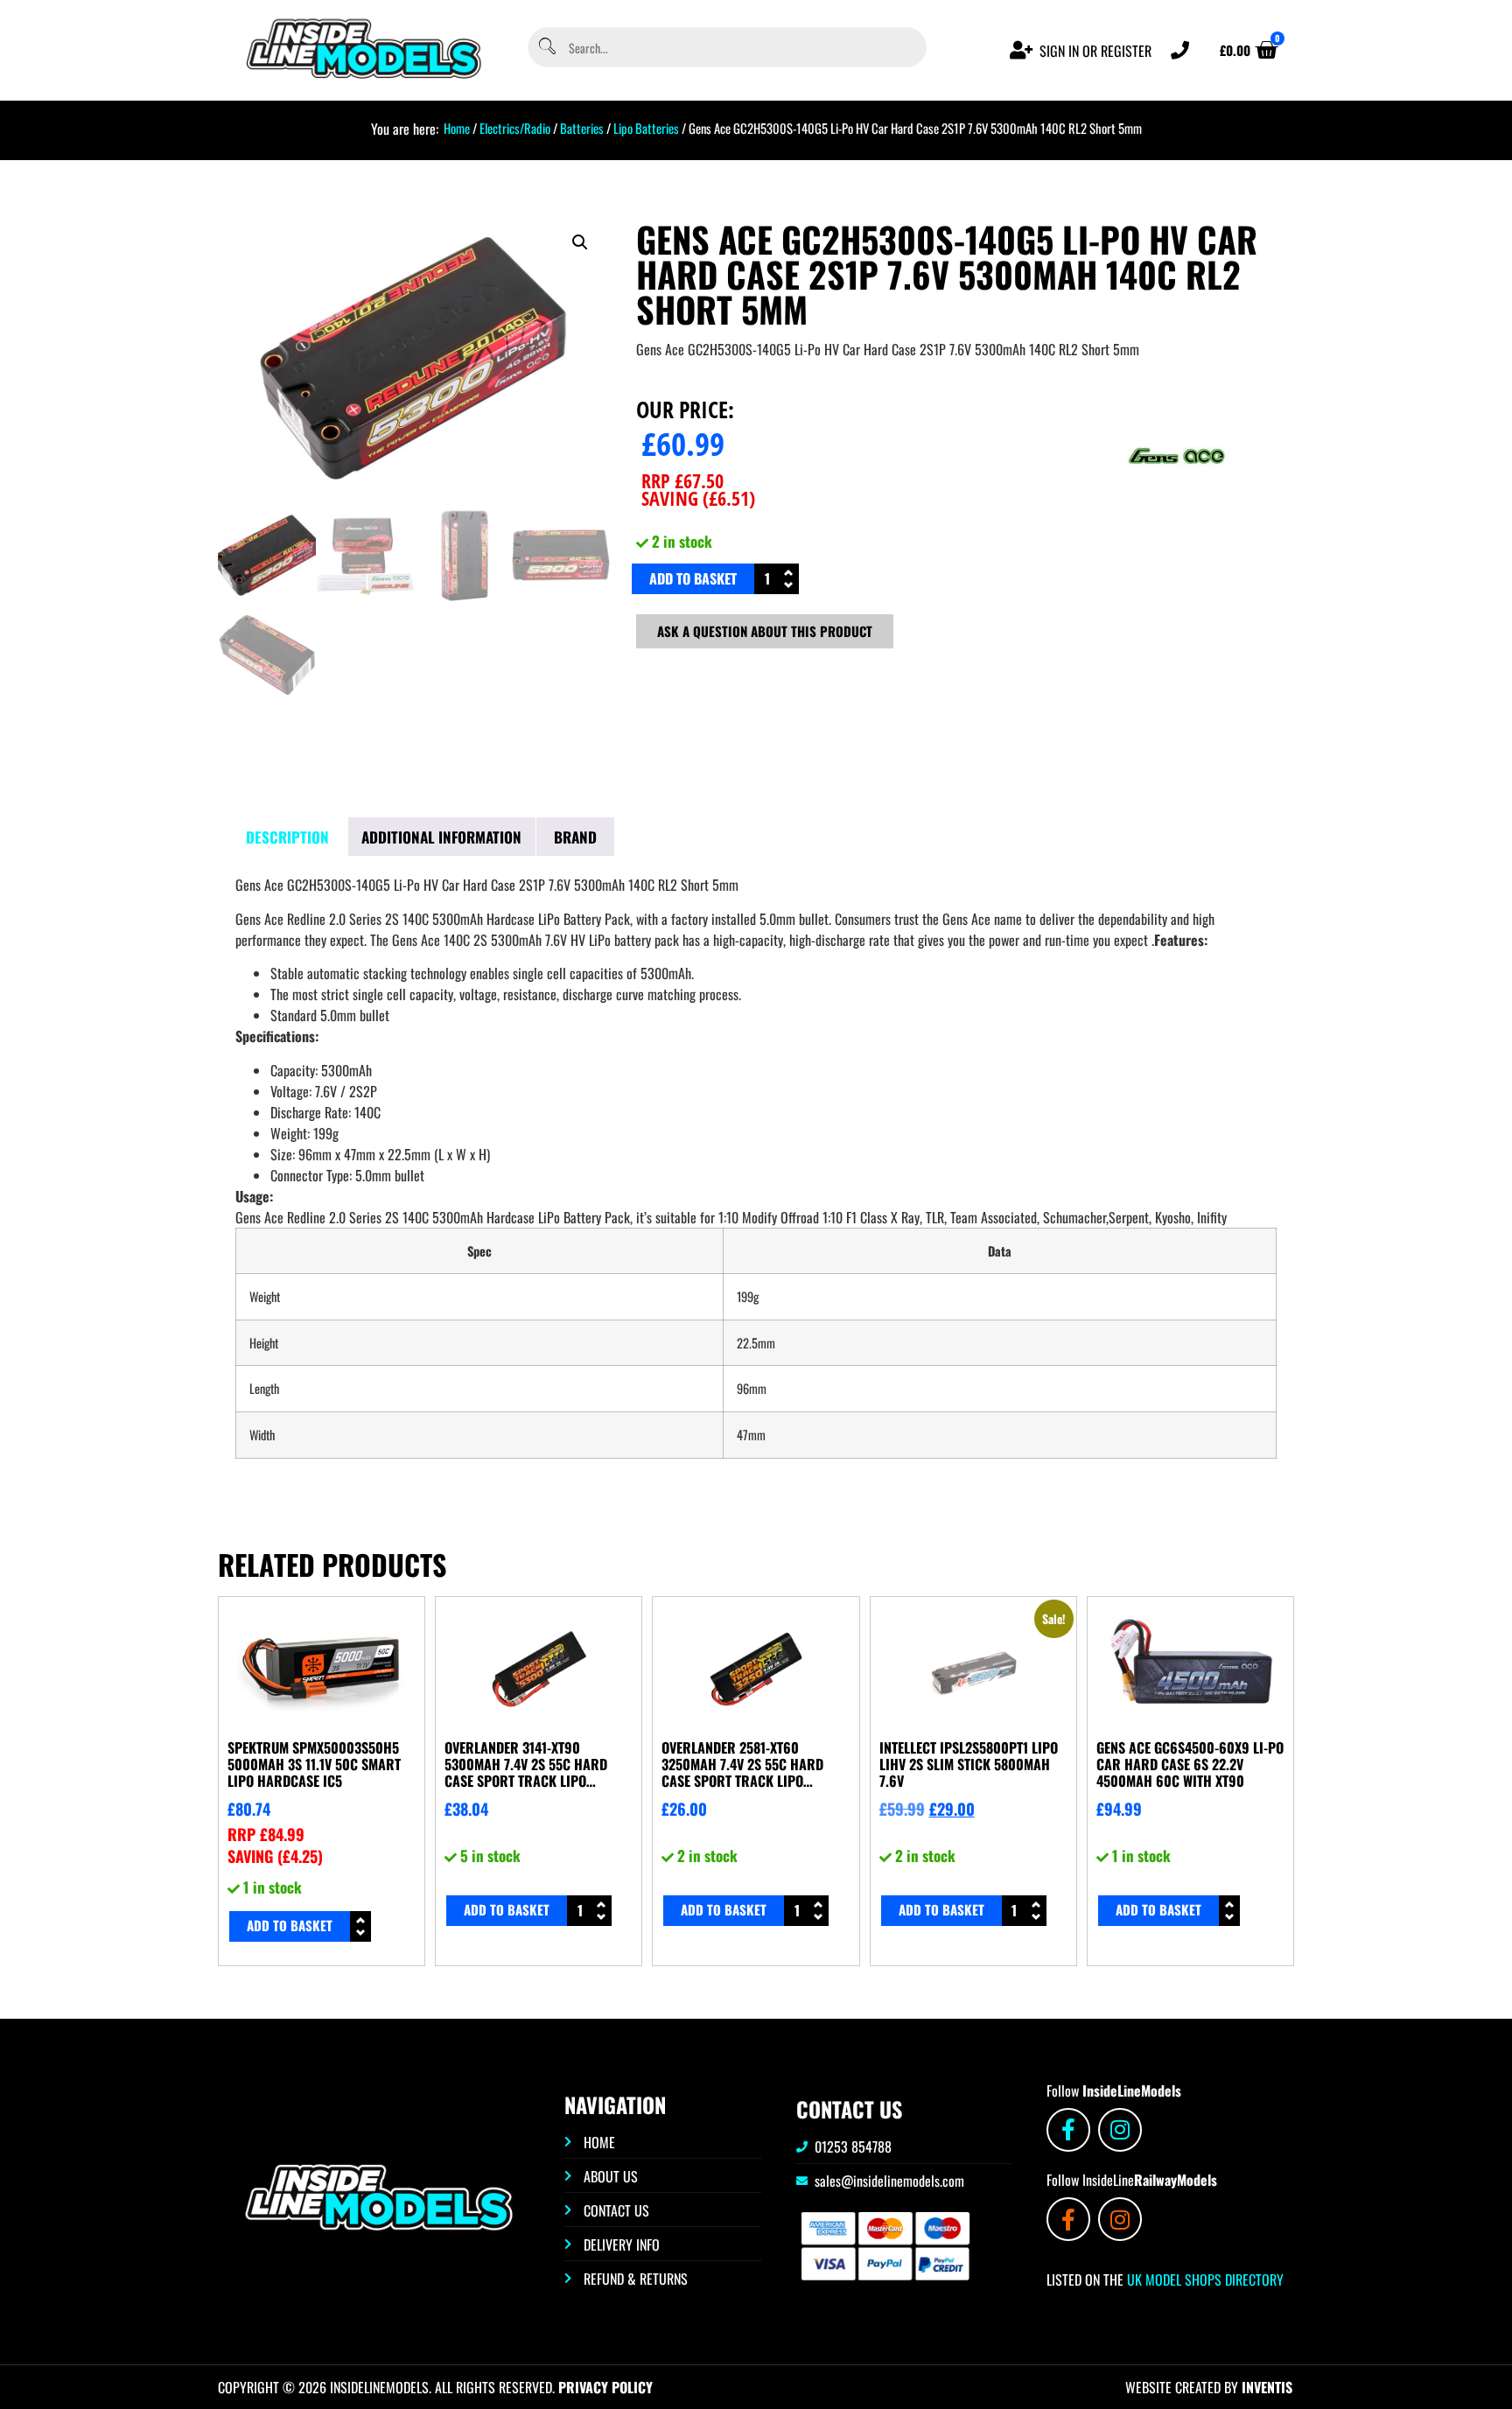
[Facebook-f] (1068, 2130)
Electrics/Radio (515, 128)
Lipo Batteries (646, 128)
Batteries (582, 128)
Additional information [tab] (441, 837)
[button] (580, 242)
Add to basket (693, 578)
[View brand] (1177, 515)
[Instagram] (1120, 2130)
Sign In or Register (1095, 51)
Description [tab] (287, 837)
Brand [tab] (575, 837)
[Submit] (546, 48)
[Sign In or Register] (1022, 50)
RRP (682, 480)
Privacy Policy (605, 2387)
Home (457, 128)
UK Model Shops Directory (1204, 2279)
